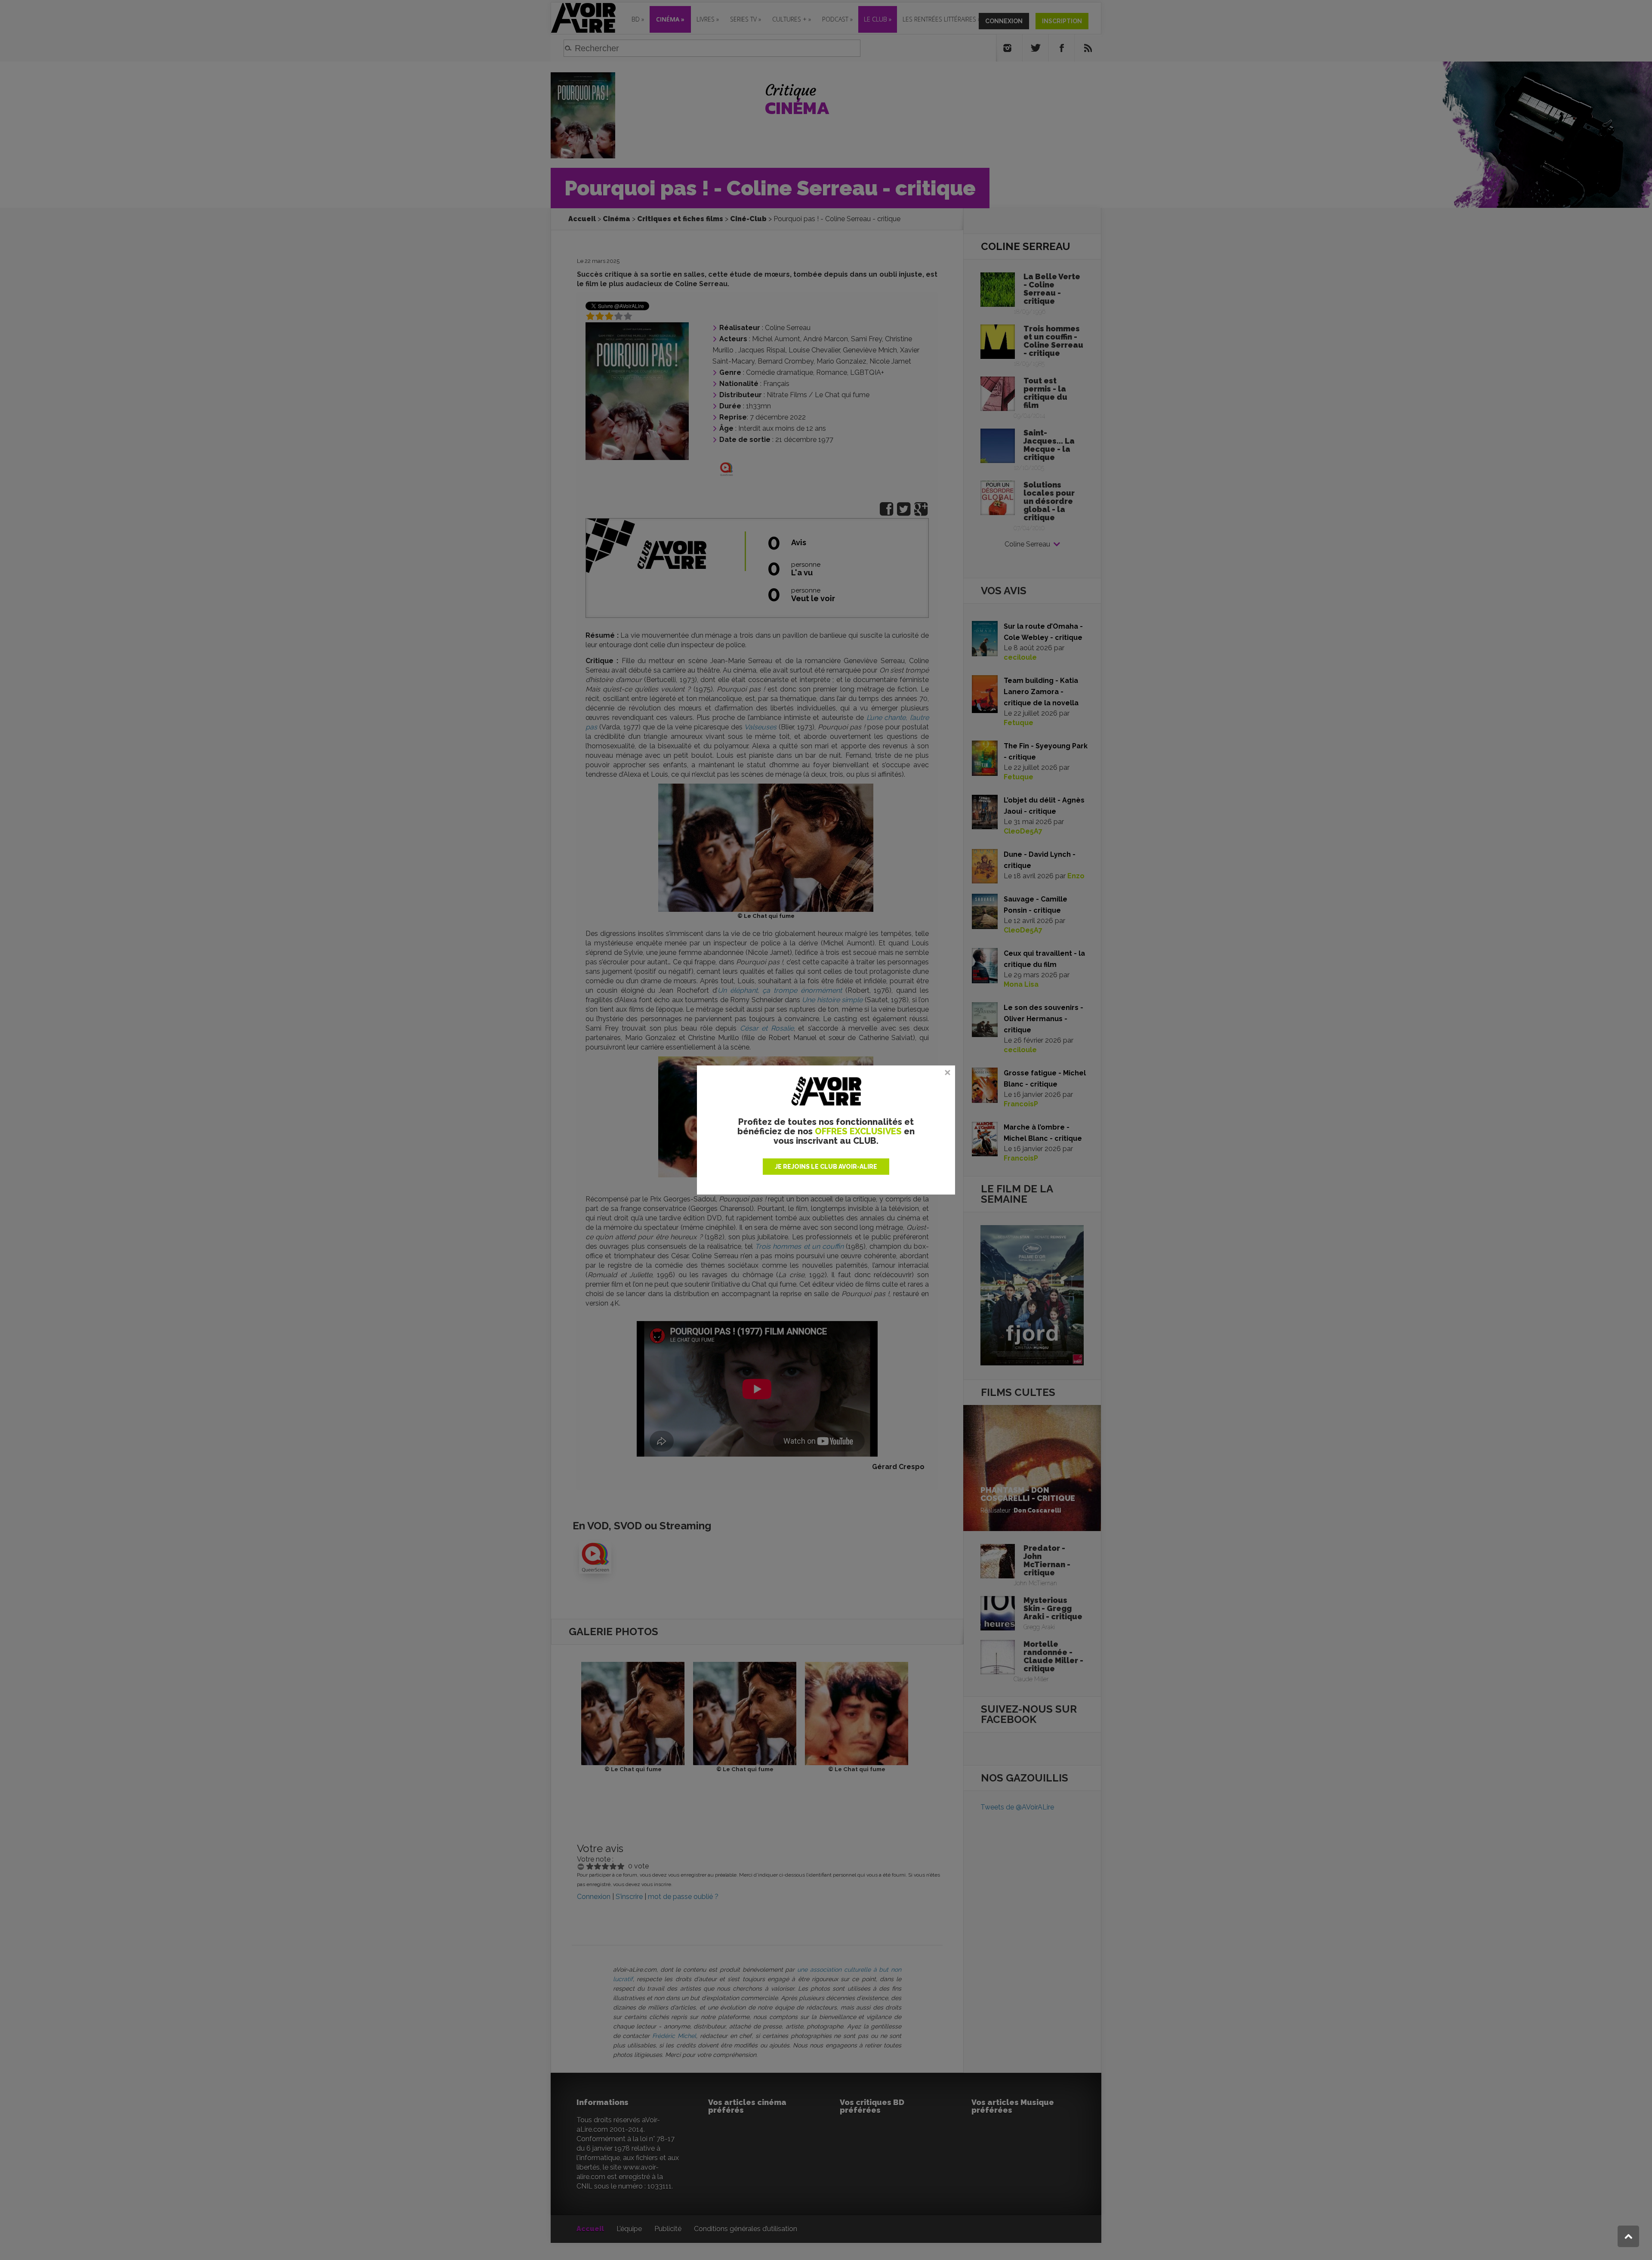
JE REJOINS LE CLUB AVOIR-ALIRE (826, 1167)
